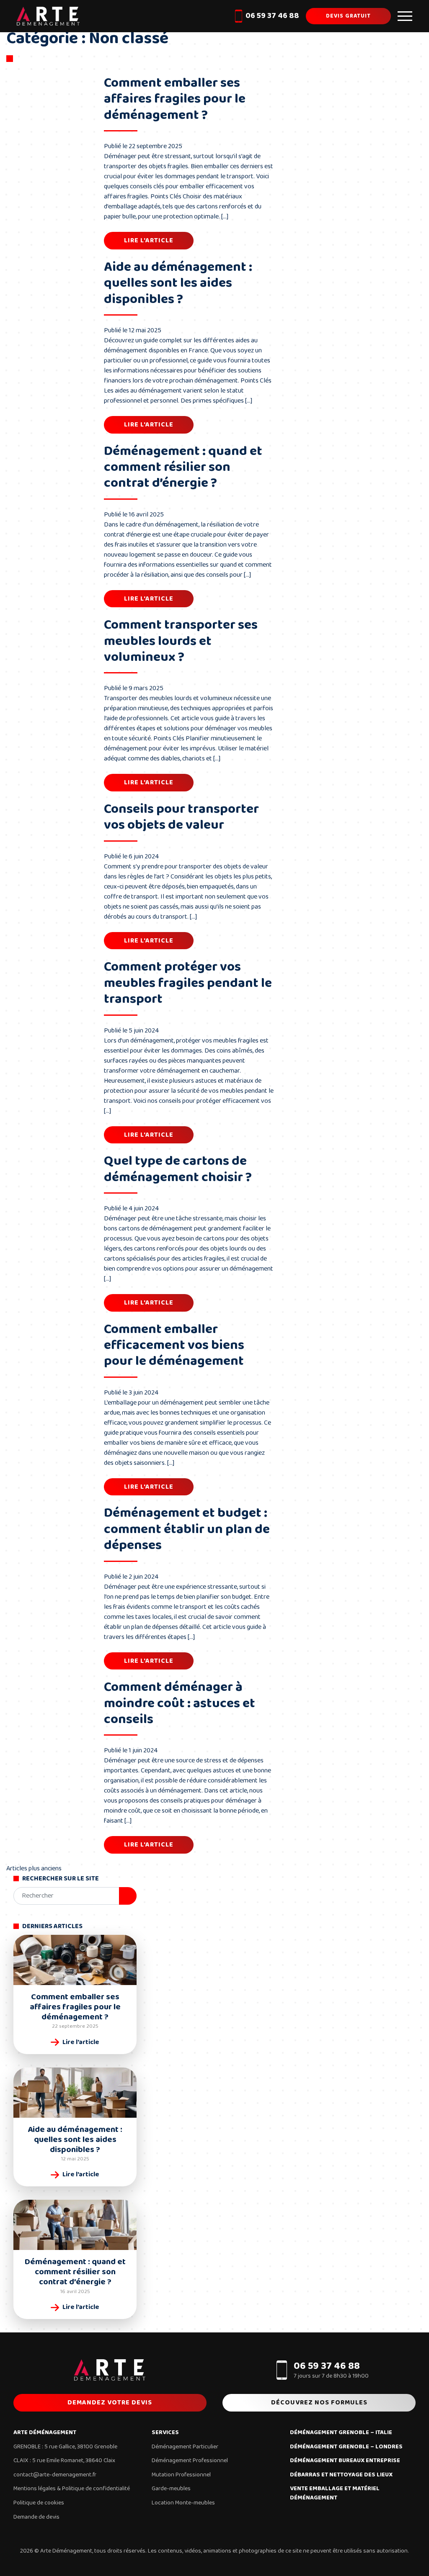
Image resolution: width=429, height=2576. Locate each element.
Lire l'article (149, 240)
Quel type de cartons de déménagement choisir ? (178, 1169)
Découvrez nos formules (319, 2403)
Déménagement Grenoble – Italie (341, 2433)
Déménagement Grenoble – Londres (346, 2447)
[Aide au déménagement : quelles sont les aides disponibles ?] (75, 2093)
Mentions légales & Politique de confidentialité (72, 2489)
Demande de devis (36, 2517)
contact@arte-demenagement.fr (55, 2475)
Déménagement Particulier (185, 2447)
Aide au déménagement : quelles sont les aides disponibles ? (178, 283)
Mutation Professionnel (181, 2475)
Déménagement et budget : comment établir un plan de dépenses (187, 1529)
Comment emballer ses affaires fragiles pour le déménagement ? (175, 99)
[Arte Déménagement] (48, 16)
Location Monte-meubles (183, 2503)
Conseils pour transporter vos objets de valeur (181, 817)
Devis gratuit (348, 16)
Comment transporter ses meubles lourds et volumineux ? (181, 641)
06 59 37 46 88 (272, 16)
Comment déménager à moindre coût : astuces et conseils (180, 1703)
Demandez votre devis (110, 2403)
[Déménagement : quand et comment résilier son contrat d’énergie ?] (75, 2225)
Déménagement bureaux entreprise (345, 2461)
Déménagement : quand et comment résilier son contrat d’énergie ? (183, 467)
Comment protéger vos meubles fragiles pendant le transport (188, 983)
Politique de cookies (39, 2503)
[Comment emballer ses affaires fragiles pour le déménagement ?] (75, 1960)
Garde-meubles (171, 2489)
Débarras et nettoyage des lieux (341, 2475)
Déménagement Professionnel (190, 2460)
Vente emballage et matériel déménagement (335, 2493)
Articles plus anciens (34, 1868)
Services (165, 2433)
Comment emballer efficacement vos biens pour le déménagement (174, 1346)
